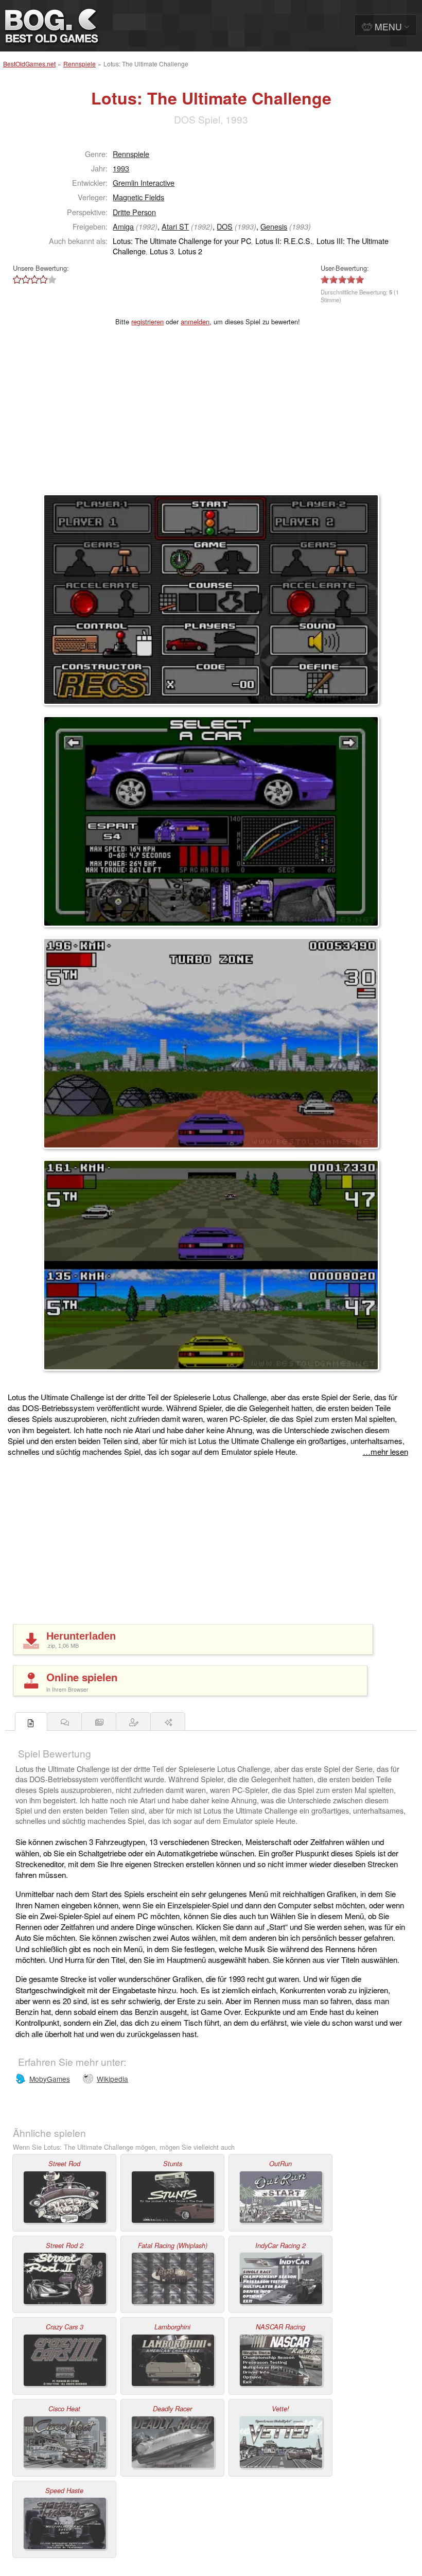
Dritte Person (134, 212)
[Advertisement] (211, 416)
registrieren (147, 321)
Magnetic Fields (138, 197)
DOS (225, 226)
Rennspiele (80, 64)
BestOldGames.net (29, 64)
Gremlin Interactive (144, 182)
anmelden (195, 321)
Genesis (274, 226)
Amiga (123, 226)
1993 (121, 168)
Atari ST (175, 226)
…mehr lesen (385, 1451)
